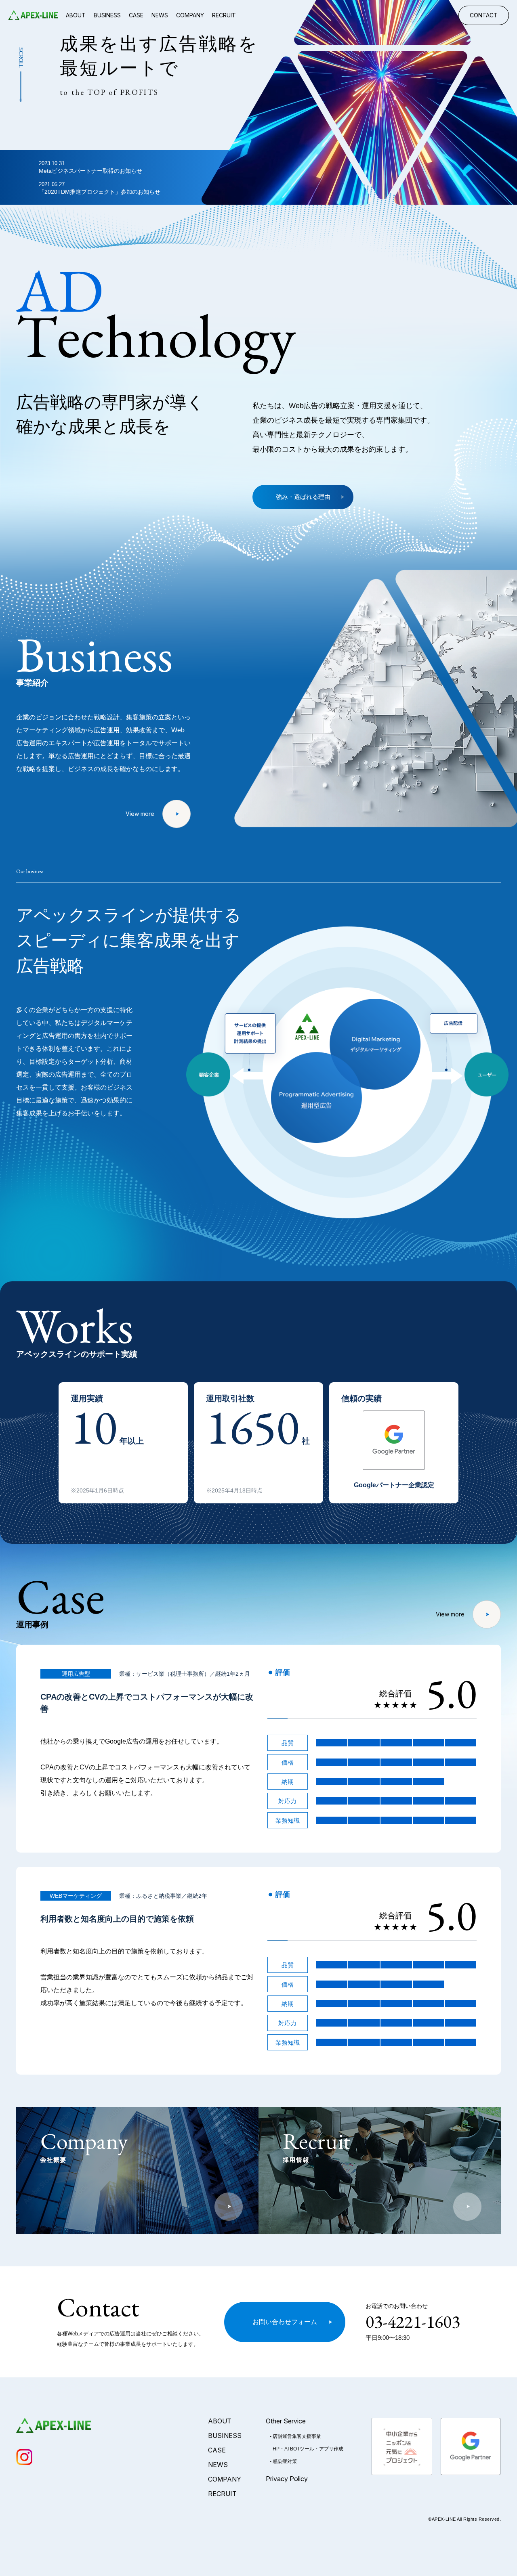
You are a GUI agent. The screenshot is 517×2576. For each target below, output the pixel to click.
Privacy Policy (287, 2479)
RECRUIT (224, 15)
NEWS (160, 15)
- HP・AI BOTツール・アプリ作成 (307, 2449)
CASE (136, 15)
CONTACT (484, 15)
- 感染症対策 (283, 2461)
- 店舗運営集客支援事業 (295, 2436)
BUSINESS (107, 15)
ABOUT (76, 15)
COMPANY (190, 15)
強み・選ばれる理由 (303, 497)
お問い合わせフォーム (285, 2322)
